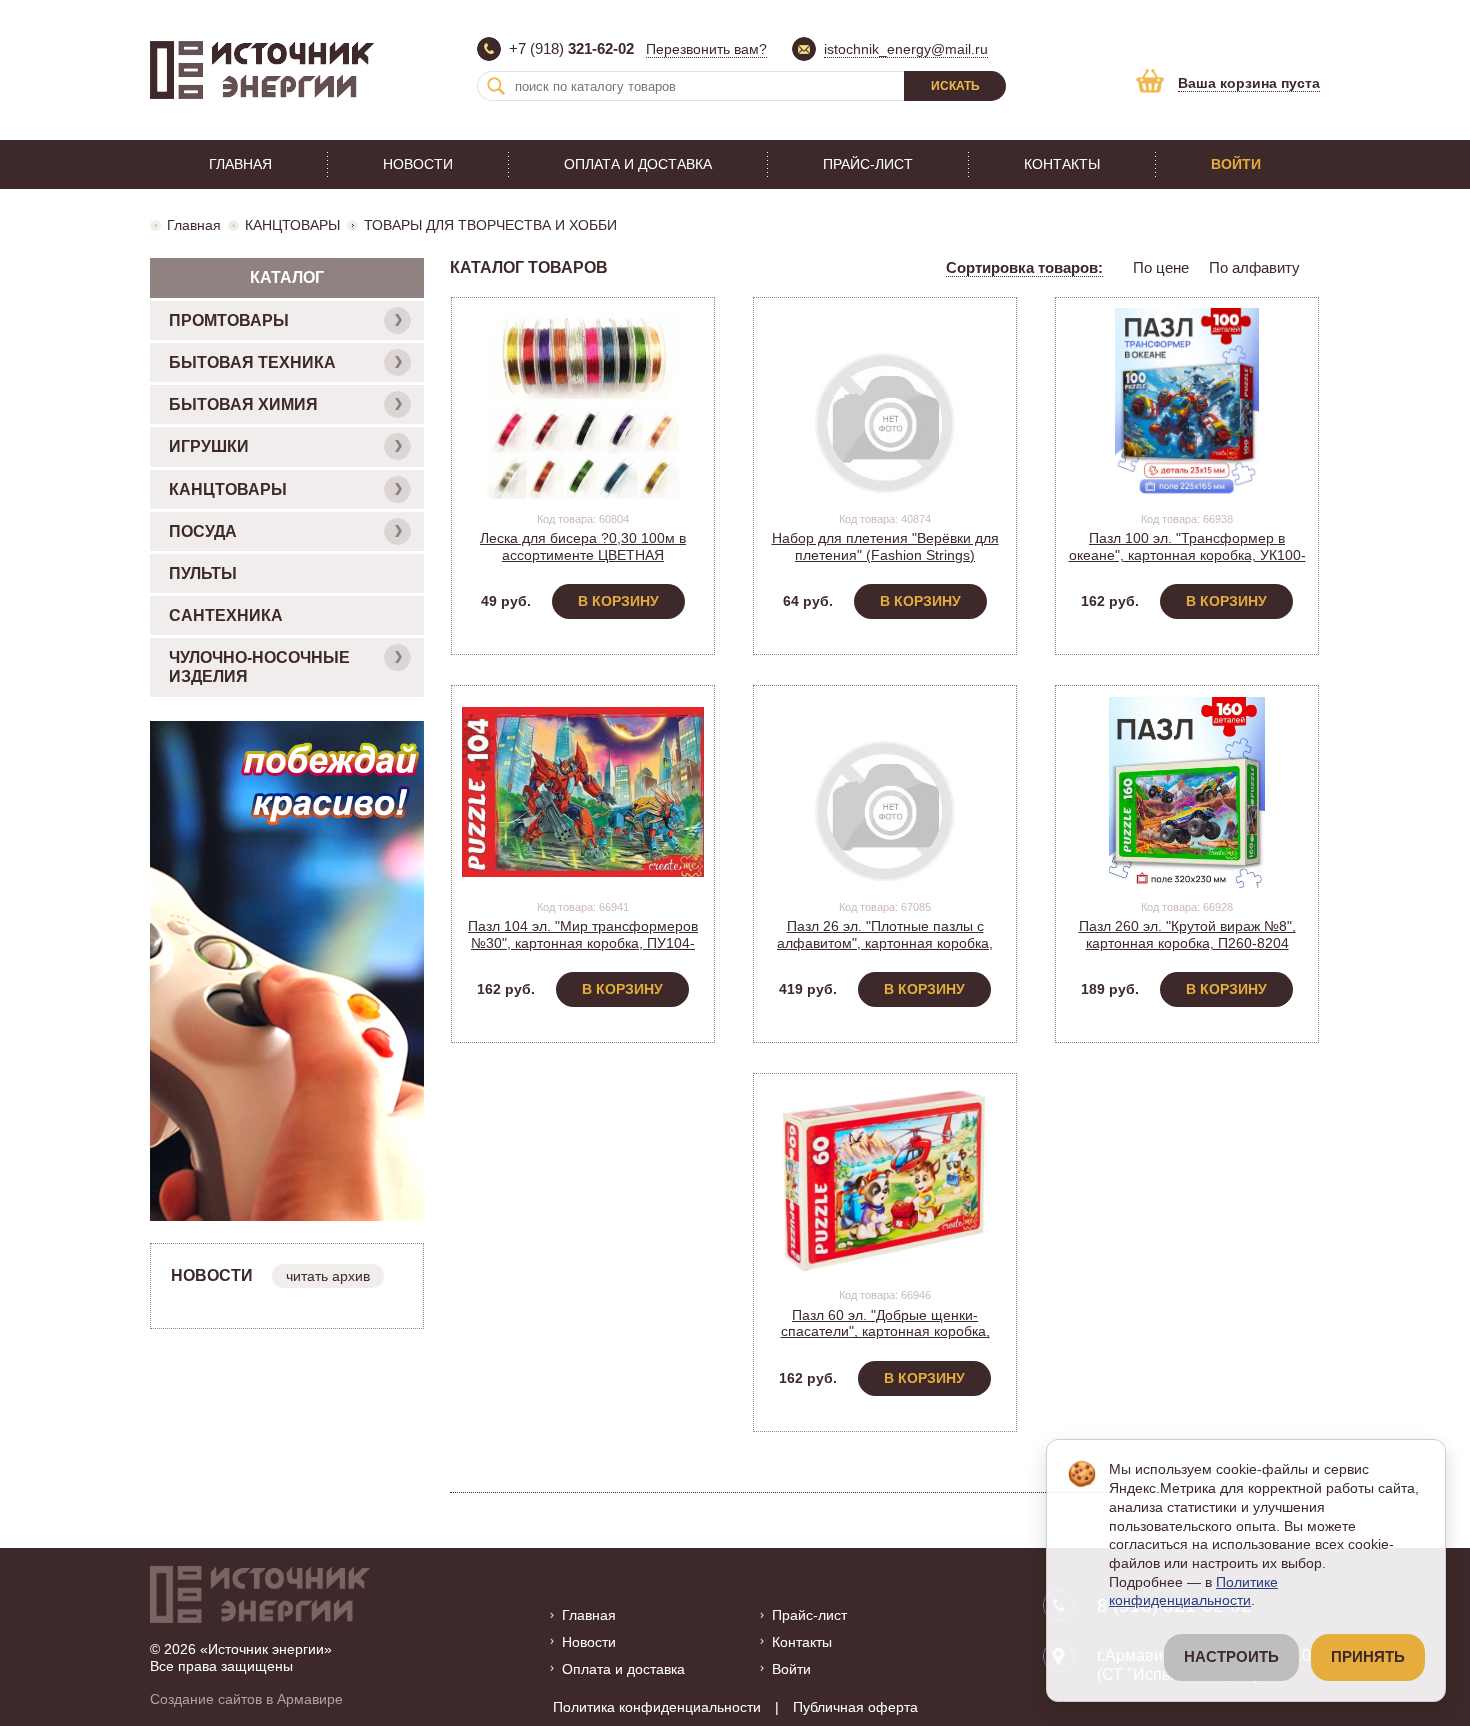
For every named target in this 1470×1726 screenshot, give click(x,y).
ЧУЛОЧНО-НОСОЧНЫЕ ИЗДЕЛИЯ (259, 667)
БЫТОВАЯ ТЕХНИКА (252, 362)
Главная (240, 164)
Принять (1368, 1657)
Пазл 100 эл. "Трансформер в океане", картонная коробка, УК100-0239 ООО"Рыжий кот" (1187, 555)
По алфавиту (1254, 267)
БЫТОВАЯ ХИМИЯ (243, 404)
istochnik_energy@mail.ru (906, 49)
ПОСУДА (203, 531)
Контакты (1062, 164)
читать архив (328, 1276)
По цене (1161, 267)
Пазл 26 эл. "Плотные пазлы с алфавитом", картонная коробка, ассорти (885, 943)
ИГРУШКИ (209, 446)
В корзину (618, 601)
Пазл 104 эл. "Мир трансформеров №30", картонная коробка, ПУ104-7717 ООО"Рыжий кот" (583, 943)
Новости (418, 164)
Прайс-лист (868, 164)
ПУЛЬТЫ (203, 573)
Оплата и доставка (638, 164)
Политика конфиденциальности (657, 1707)
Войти (1236, 164)
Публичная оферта (855, 1707)
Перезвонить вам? (706, 49)
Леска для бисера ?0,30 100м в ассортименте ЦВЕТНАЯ (583, 546)
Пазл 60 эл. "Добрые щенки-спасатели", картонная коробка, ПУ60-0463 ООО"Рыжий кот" (885, 1332)
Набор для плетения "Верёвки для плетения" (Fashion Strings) (885, 546)
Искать (955, 86)
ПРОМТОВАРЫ (229, 320)
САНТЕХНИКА (226, 615)
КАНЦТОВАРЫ (292, 225)
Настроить (1231, 1657)
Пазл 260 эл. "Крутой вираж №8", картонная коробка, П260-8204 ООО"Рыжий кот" (1187, 943)
